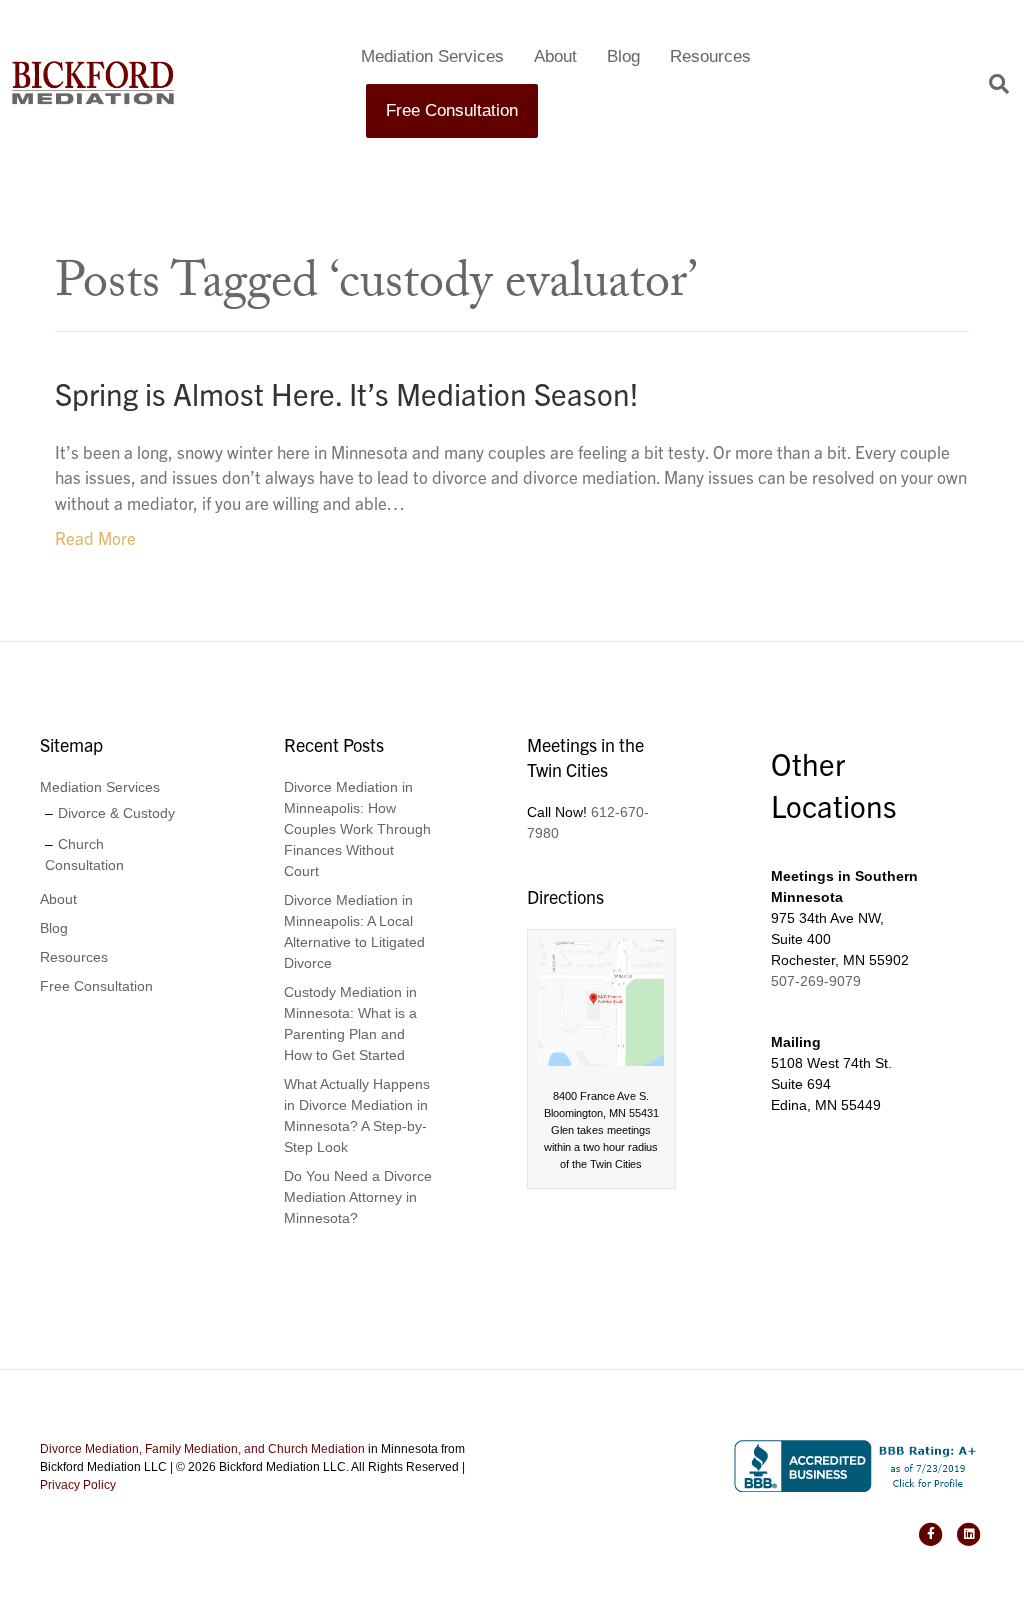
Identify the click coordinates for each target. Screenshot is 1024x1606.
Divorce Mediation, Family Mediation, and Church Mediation (202, 1449)
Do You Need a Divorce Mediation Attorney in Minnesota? (358, 1197)
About (555, 56)
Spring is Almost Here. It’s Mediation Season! (346, 393)
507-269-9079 (816, 981)
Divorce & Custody (116, 813)
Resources (710, 56)
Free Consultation (452, 110)
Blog (623, 56)
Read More (95, 537)
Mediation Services (432, 56)
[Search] (991, 84)
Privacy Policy (78, 1485)
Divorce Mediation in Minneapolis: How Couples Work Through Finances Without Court (357, 829)
